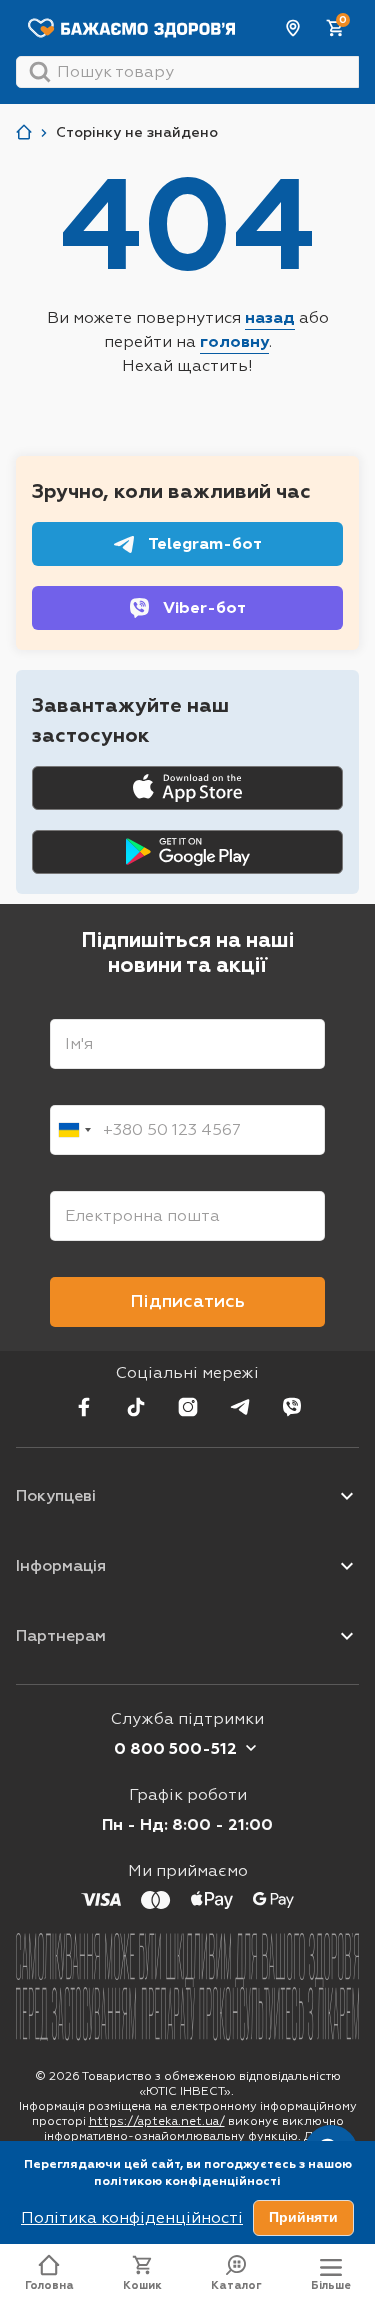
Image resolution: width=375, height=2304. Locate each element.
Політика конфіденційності (132, 2217)
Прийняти (303, 2217)
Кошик (142, 2285)
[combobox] (74, 1130)
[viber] (292, 1407)
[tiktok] (136, 1407)
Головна (49, 2285)
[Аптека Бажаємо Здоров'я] (24, 132)
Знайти (40, 72)
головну (234, 341)
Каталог (236, 2285)
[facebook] (84, 1407)
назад (270, 317)
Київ (294, 28)
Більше (331, 2285)
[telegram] (240, 1407)
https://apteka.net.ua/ (157, 2121)
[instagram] (188, 1407)
